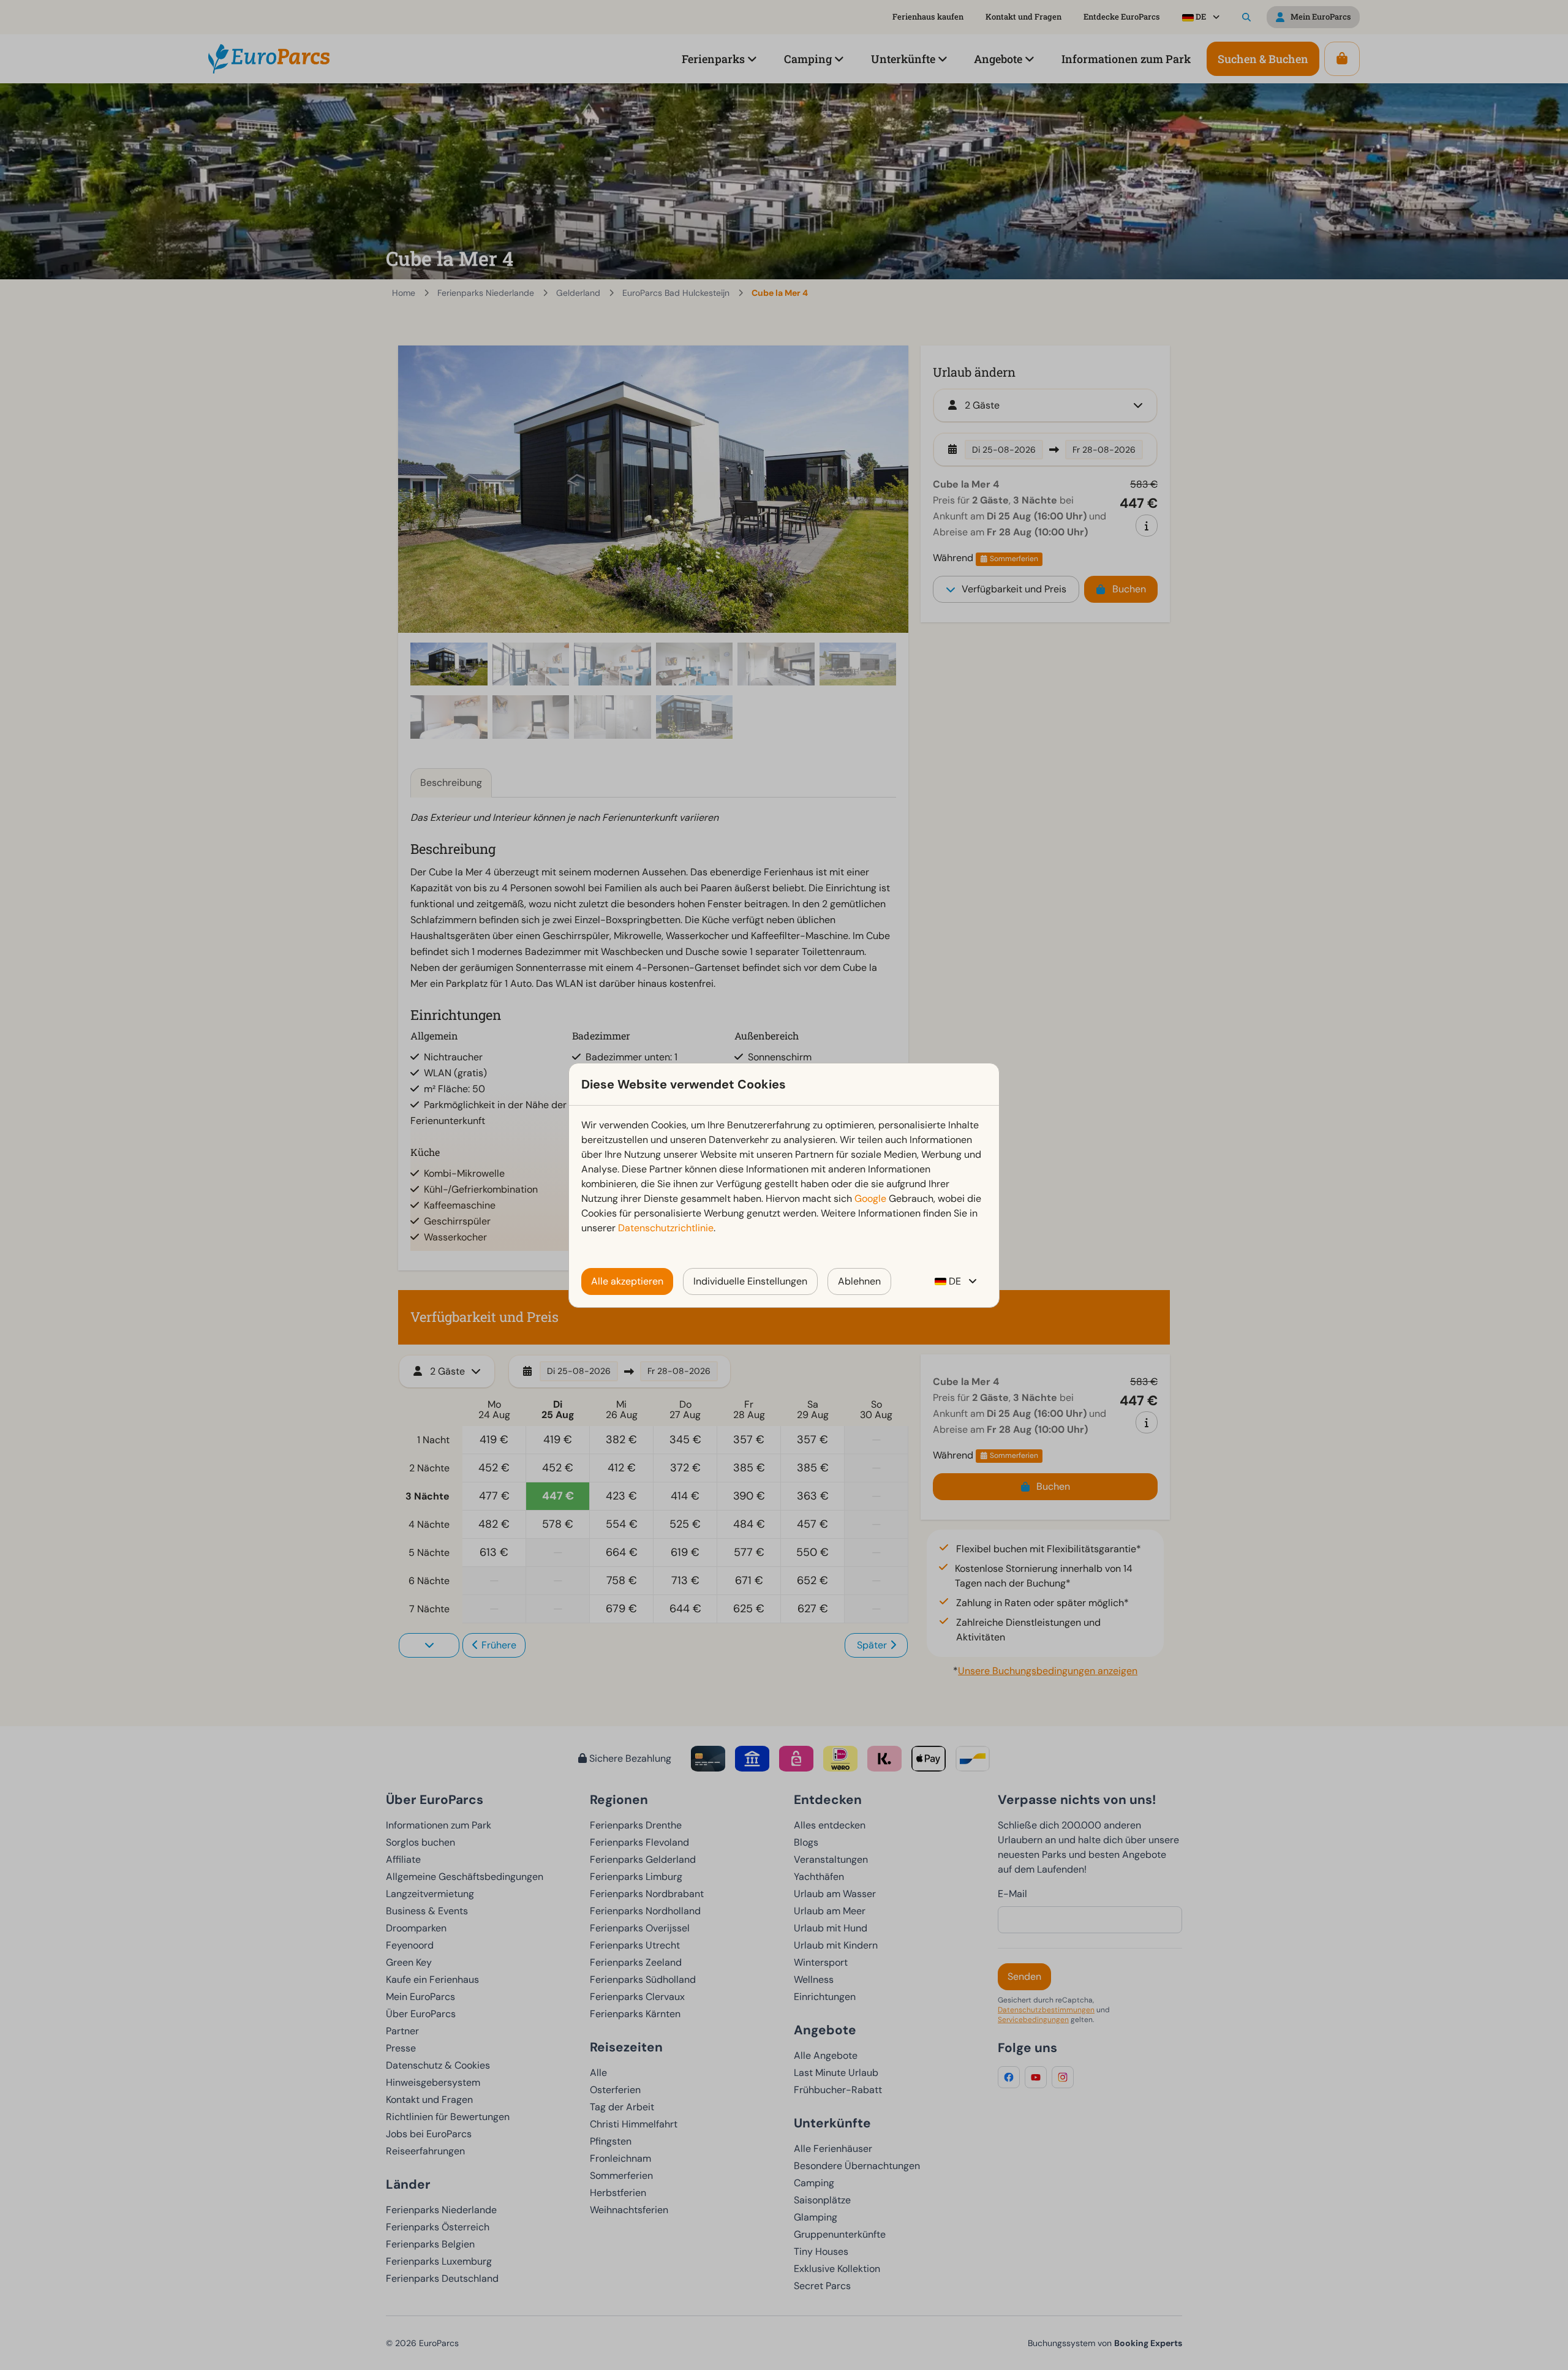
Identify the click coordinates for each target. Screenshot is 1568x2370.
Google (870, 1198)
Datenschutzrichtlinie (666, 1228)
